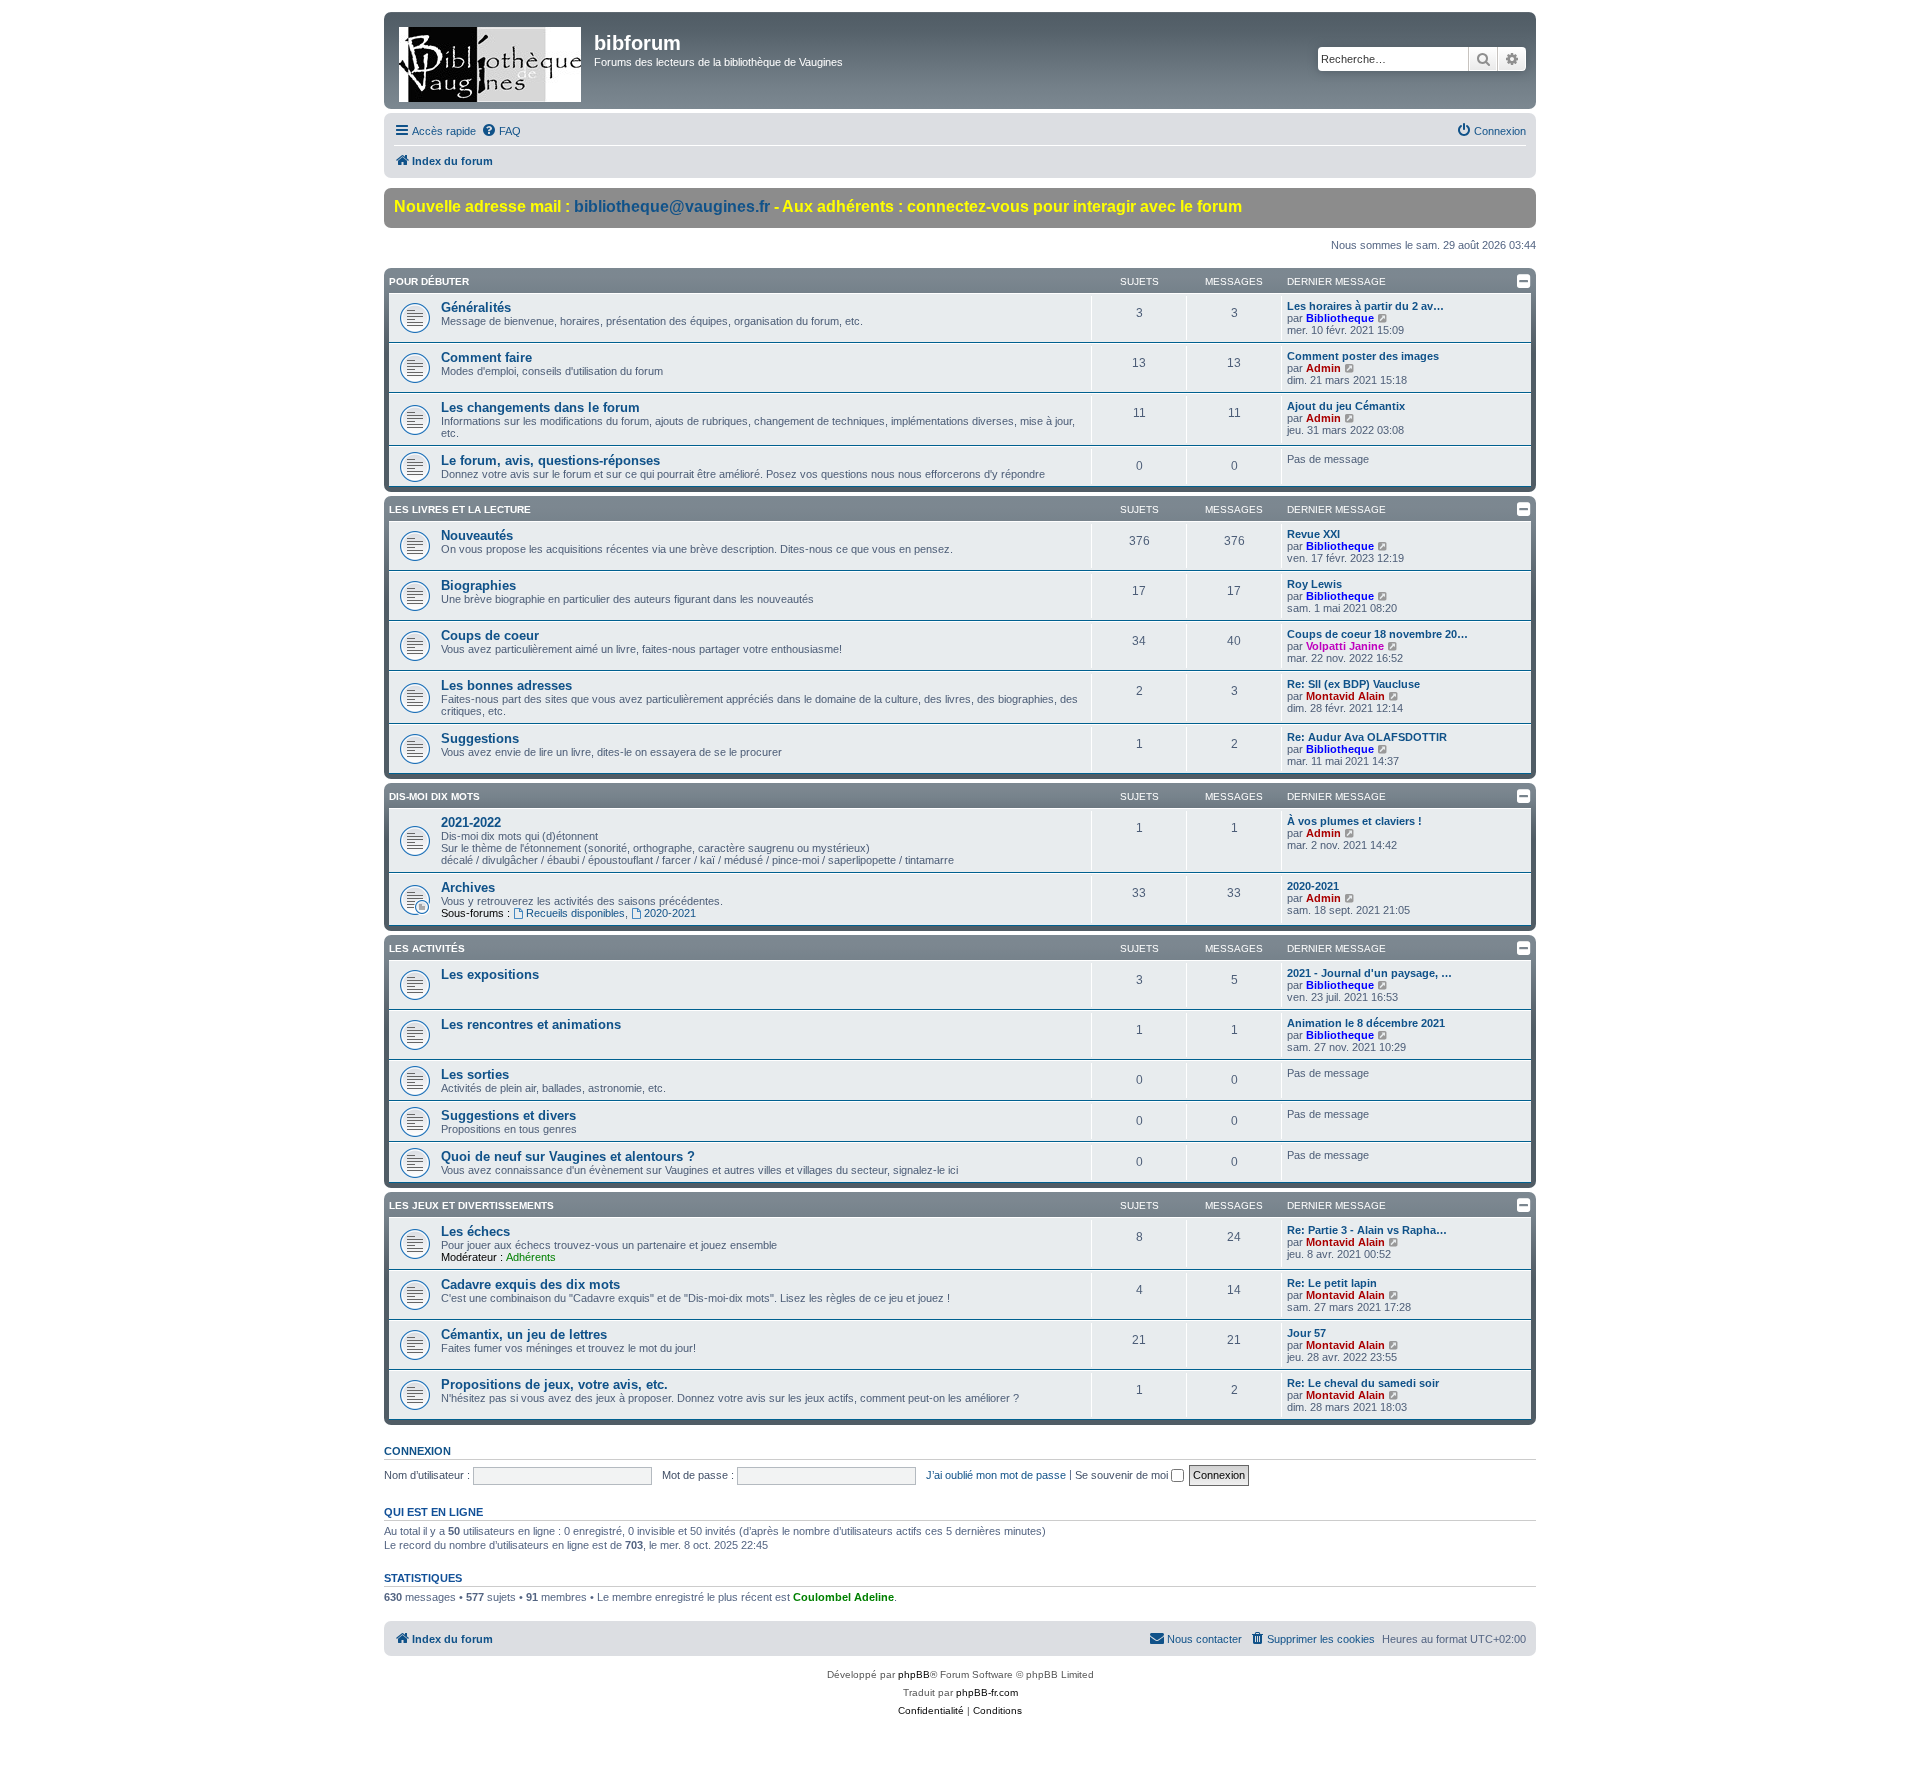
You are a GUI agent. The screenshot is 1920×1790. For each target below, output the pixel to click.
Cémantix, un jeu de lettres (524, 1334)
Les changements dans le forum (540, 407)
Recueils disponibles (575, 913)
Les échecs (475, 1231)
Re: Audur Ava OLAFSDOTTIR (1367, 737)
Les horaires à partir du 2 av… (1365, 306)
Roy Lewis (1314, 584)
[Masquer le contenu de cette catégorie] (1524, 281)
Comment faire (486, 357)
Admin (1323, 368)
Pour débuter (429, 281)
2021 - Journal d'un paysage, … (1369, 973)
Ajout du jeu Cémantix (1346, 406)
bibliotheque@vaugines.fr (672, 206)
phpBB (914, 1674)
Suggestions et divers (508, 1115)
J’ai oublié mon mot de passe (996, 1475)
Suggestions (480, 738)
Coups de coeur (490, 635)
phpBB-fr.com (987, 1692)
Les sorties (475, 1074)
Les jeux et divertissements (471, 1205)
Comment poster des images (1363, 356)
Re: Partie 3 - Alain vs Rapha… (1367, 1230)
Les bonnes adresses (506, 685)
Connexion (417, 1451)
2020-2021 (670, 913)
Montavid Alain (1345, 696)
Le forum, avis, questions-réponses (550, 460)
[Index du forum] (491, 60)
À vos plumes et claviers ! (1354, 821)
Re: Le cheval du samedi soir (1363, 1383)
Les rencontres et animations (531, 1024)
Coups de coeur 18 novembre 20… (1377, 634)
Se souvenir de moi (1123, 1475)
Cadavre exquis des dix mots (530, 1284)
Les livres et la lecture (460, 509)
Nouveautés (477, 535)
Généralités (476, 307)
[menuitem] (501, 131)
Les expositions (490, 974)
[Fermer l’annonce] (1520, 204)
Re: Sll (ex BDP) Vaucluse (1353, 684)
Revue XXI (1313, 534)
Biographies (478, 585)
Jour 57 (1306, 1333)
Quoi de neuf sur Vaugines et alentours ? (568, 1156)
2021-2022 (471, 822)
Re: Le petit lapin (1332, 1283)
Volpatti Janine (1345, 646)
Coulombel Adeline (843, 1597)
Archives (468, 887)
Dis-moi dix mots (434, 796)
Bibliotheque (1340, 318)
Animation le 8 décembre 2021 (1366, 1023)
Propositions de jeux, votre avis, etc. (554, 1384)
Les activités (427, 948)
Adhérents (531, 1257)
